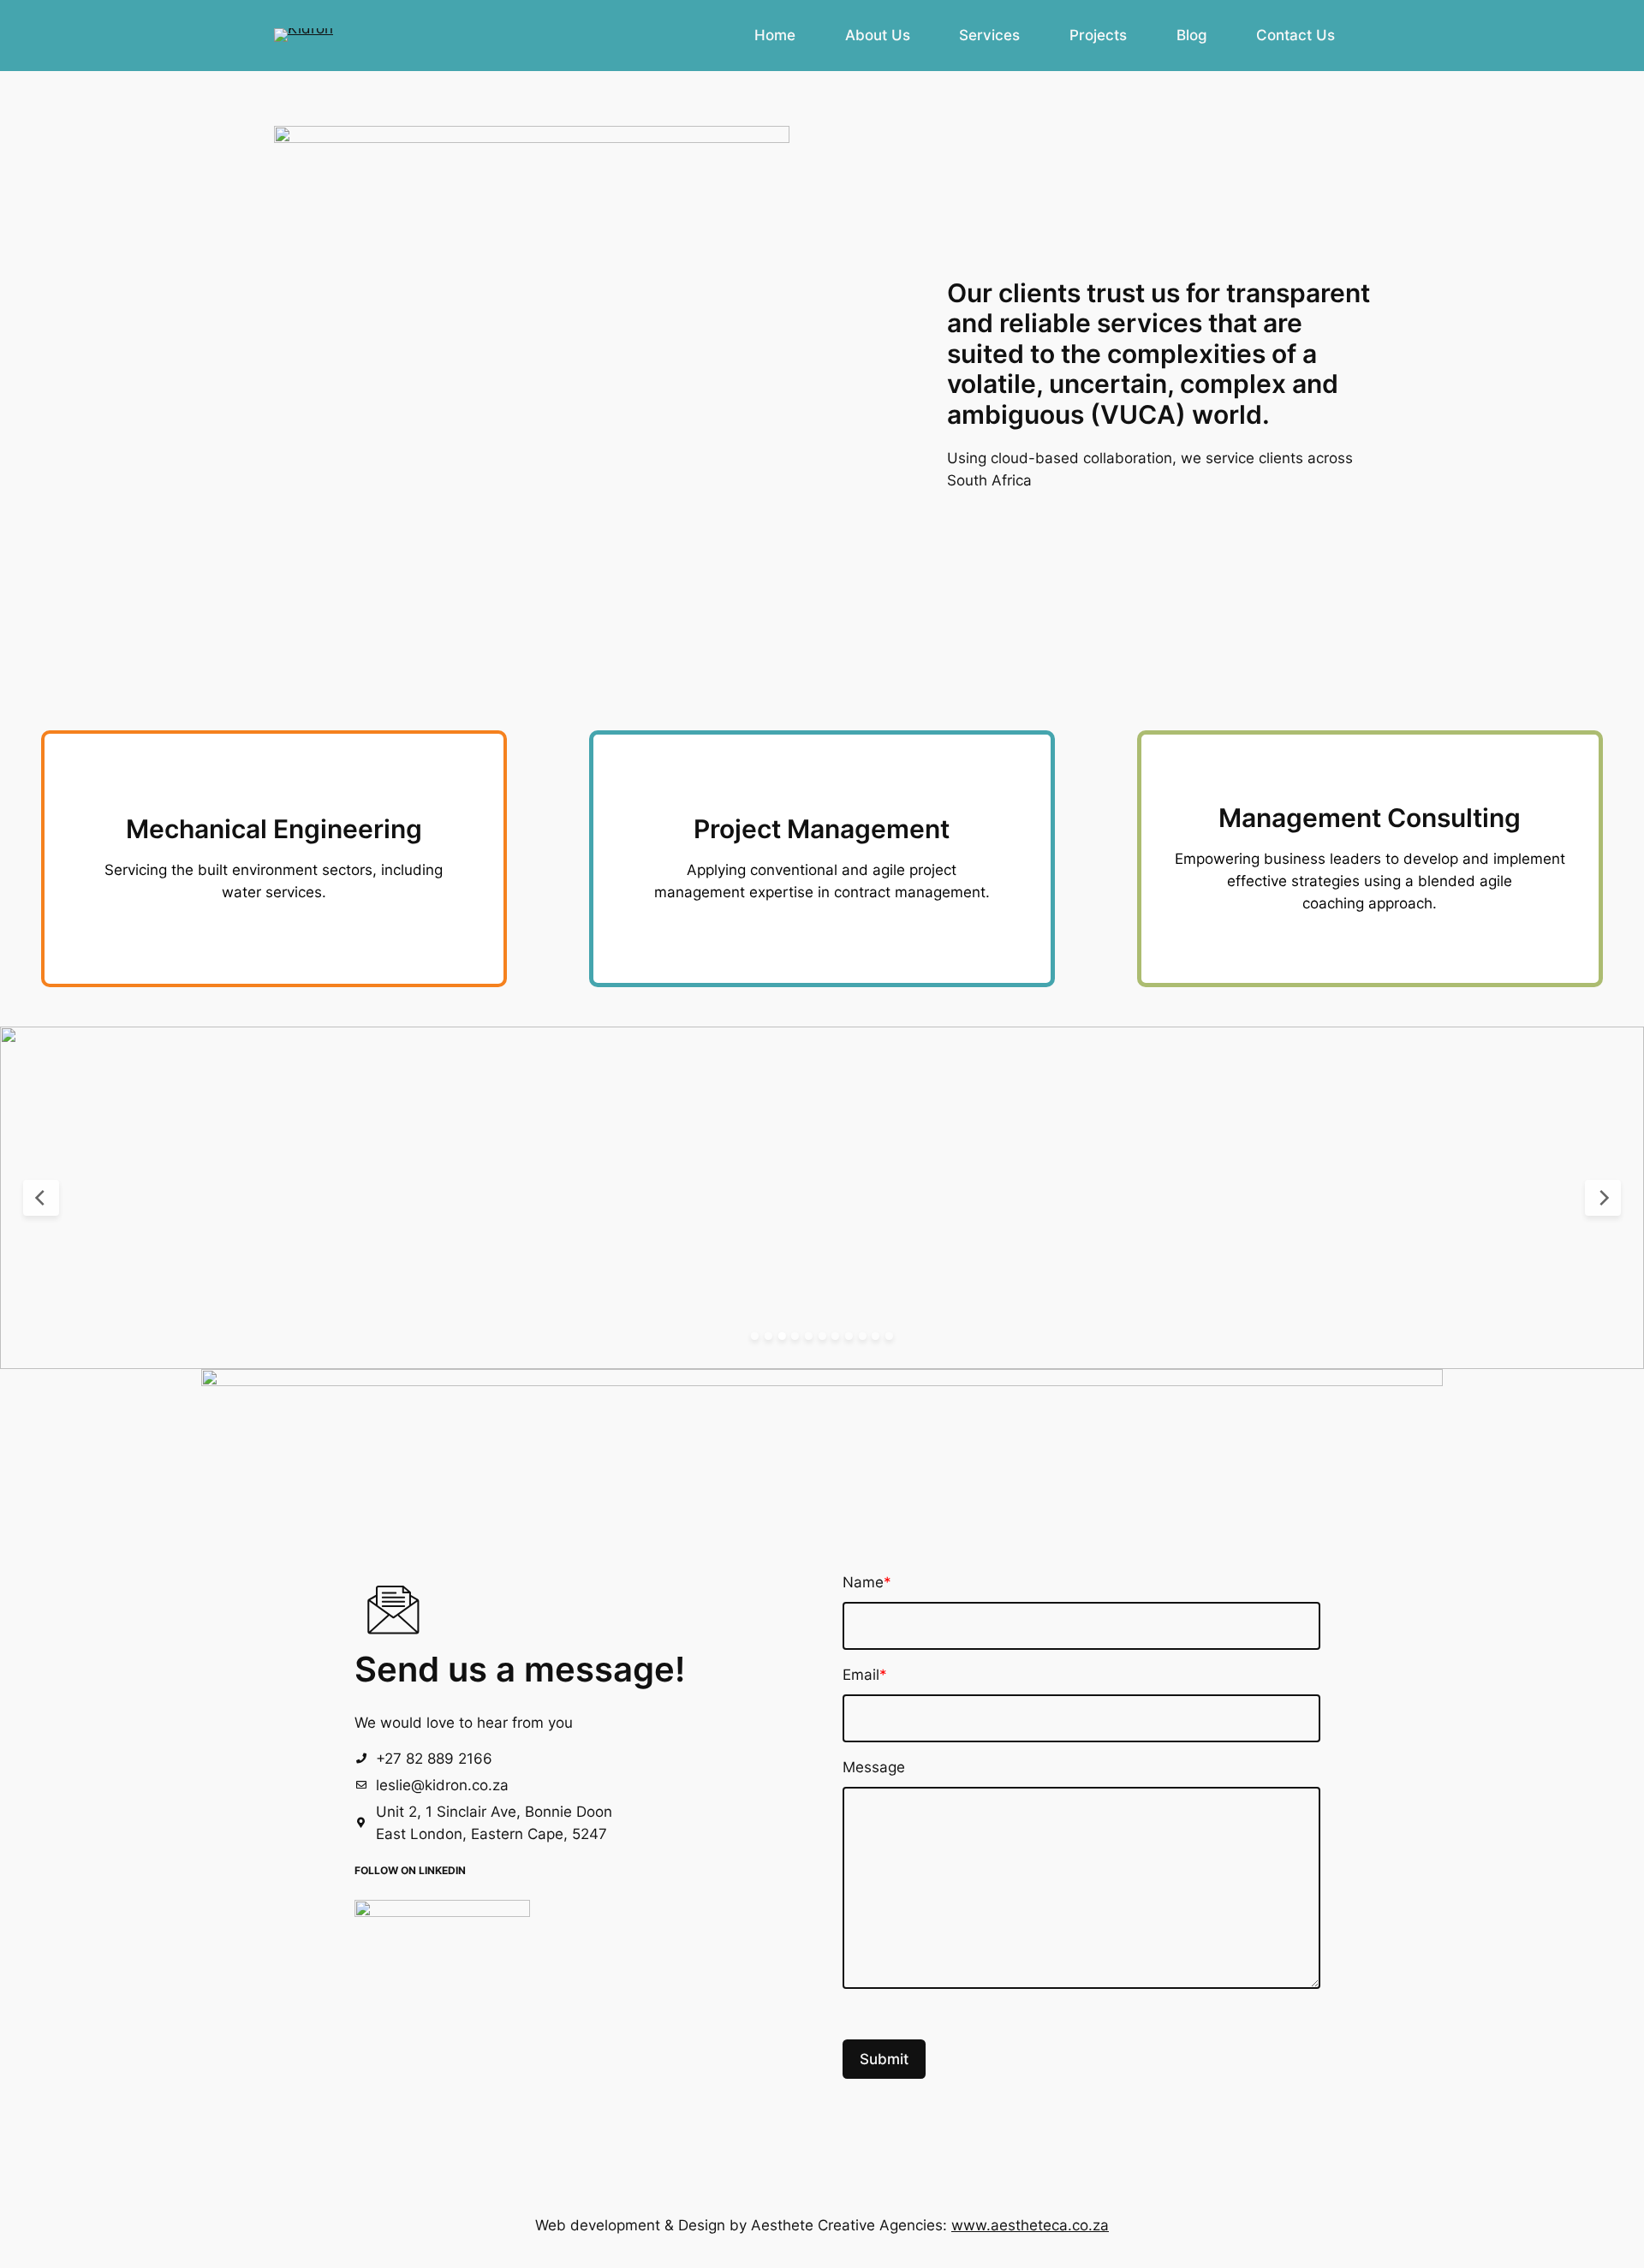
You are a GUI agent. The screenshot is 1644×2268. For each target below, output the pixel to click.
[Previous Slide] (41, 1198)
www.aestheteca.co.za (1030, 2225)
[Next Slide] (1603, 1198)
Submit (884, 2059)
